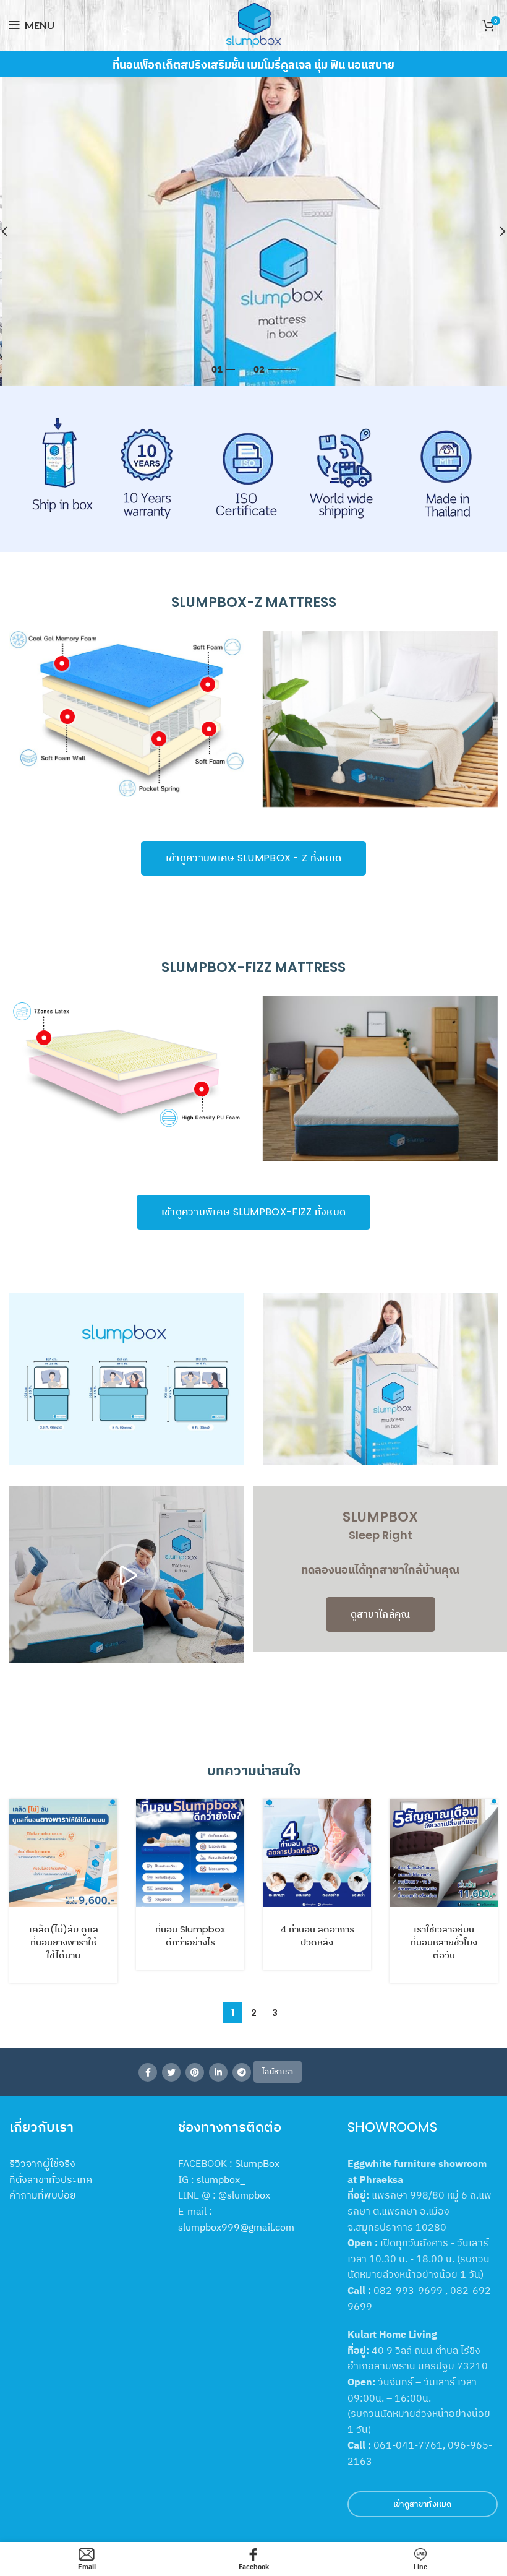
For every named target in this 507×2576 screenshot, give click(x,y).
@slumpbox (244, 2195)
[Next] (495, 231)
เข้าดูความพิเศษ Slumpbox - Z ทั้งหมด (253, 858)
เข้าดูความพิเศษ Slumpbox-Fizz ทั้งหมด (254, 1212)
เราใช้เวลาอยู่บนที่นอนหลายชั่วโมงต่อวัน (444, 1942)
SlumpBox (257, 2163)
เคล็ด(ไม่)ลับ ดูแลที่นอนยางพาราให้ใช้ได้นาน (64, 1942)
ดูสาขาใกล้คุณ (381, 1614)
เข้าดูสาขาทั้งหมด (423, 2504)
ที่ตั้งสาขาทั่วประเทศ (51, 2179)
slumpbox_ (221, 2179)
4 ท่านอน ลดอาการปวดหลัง (317, 1936)
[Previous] (12, 231)
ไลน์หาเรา (278, 2071)
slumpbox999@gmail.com (236, 2227)
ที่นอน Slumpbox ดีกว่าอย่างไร (190, 1936)
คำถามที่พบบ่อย (43, 2195)
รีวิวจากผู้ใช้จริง (42, 2163)
